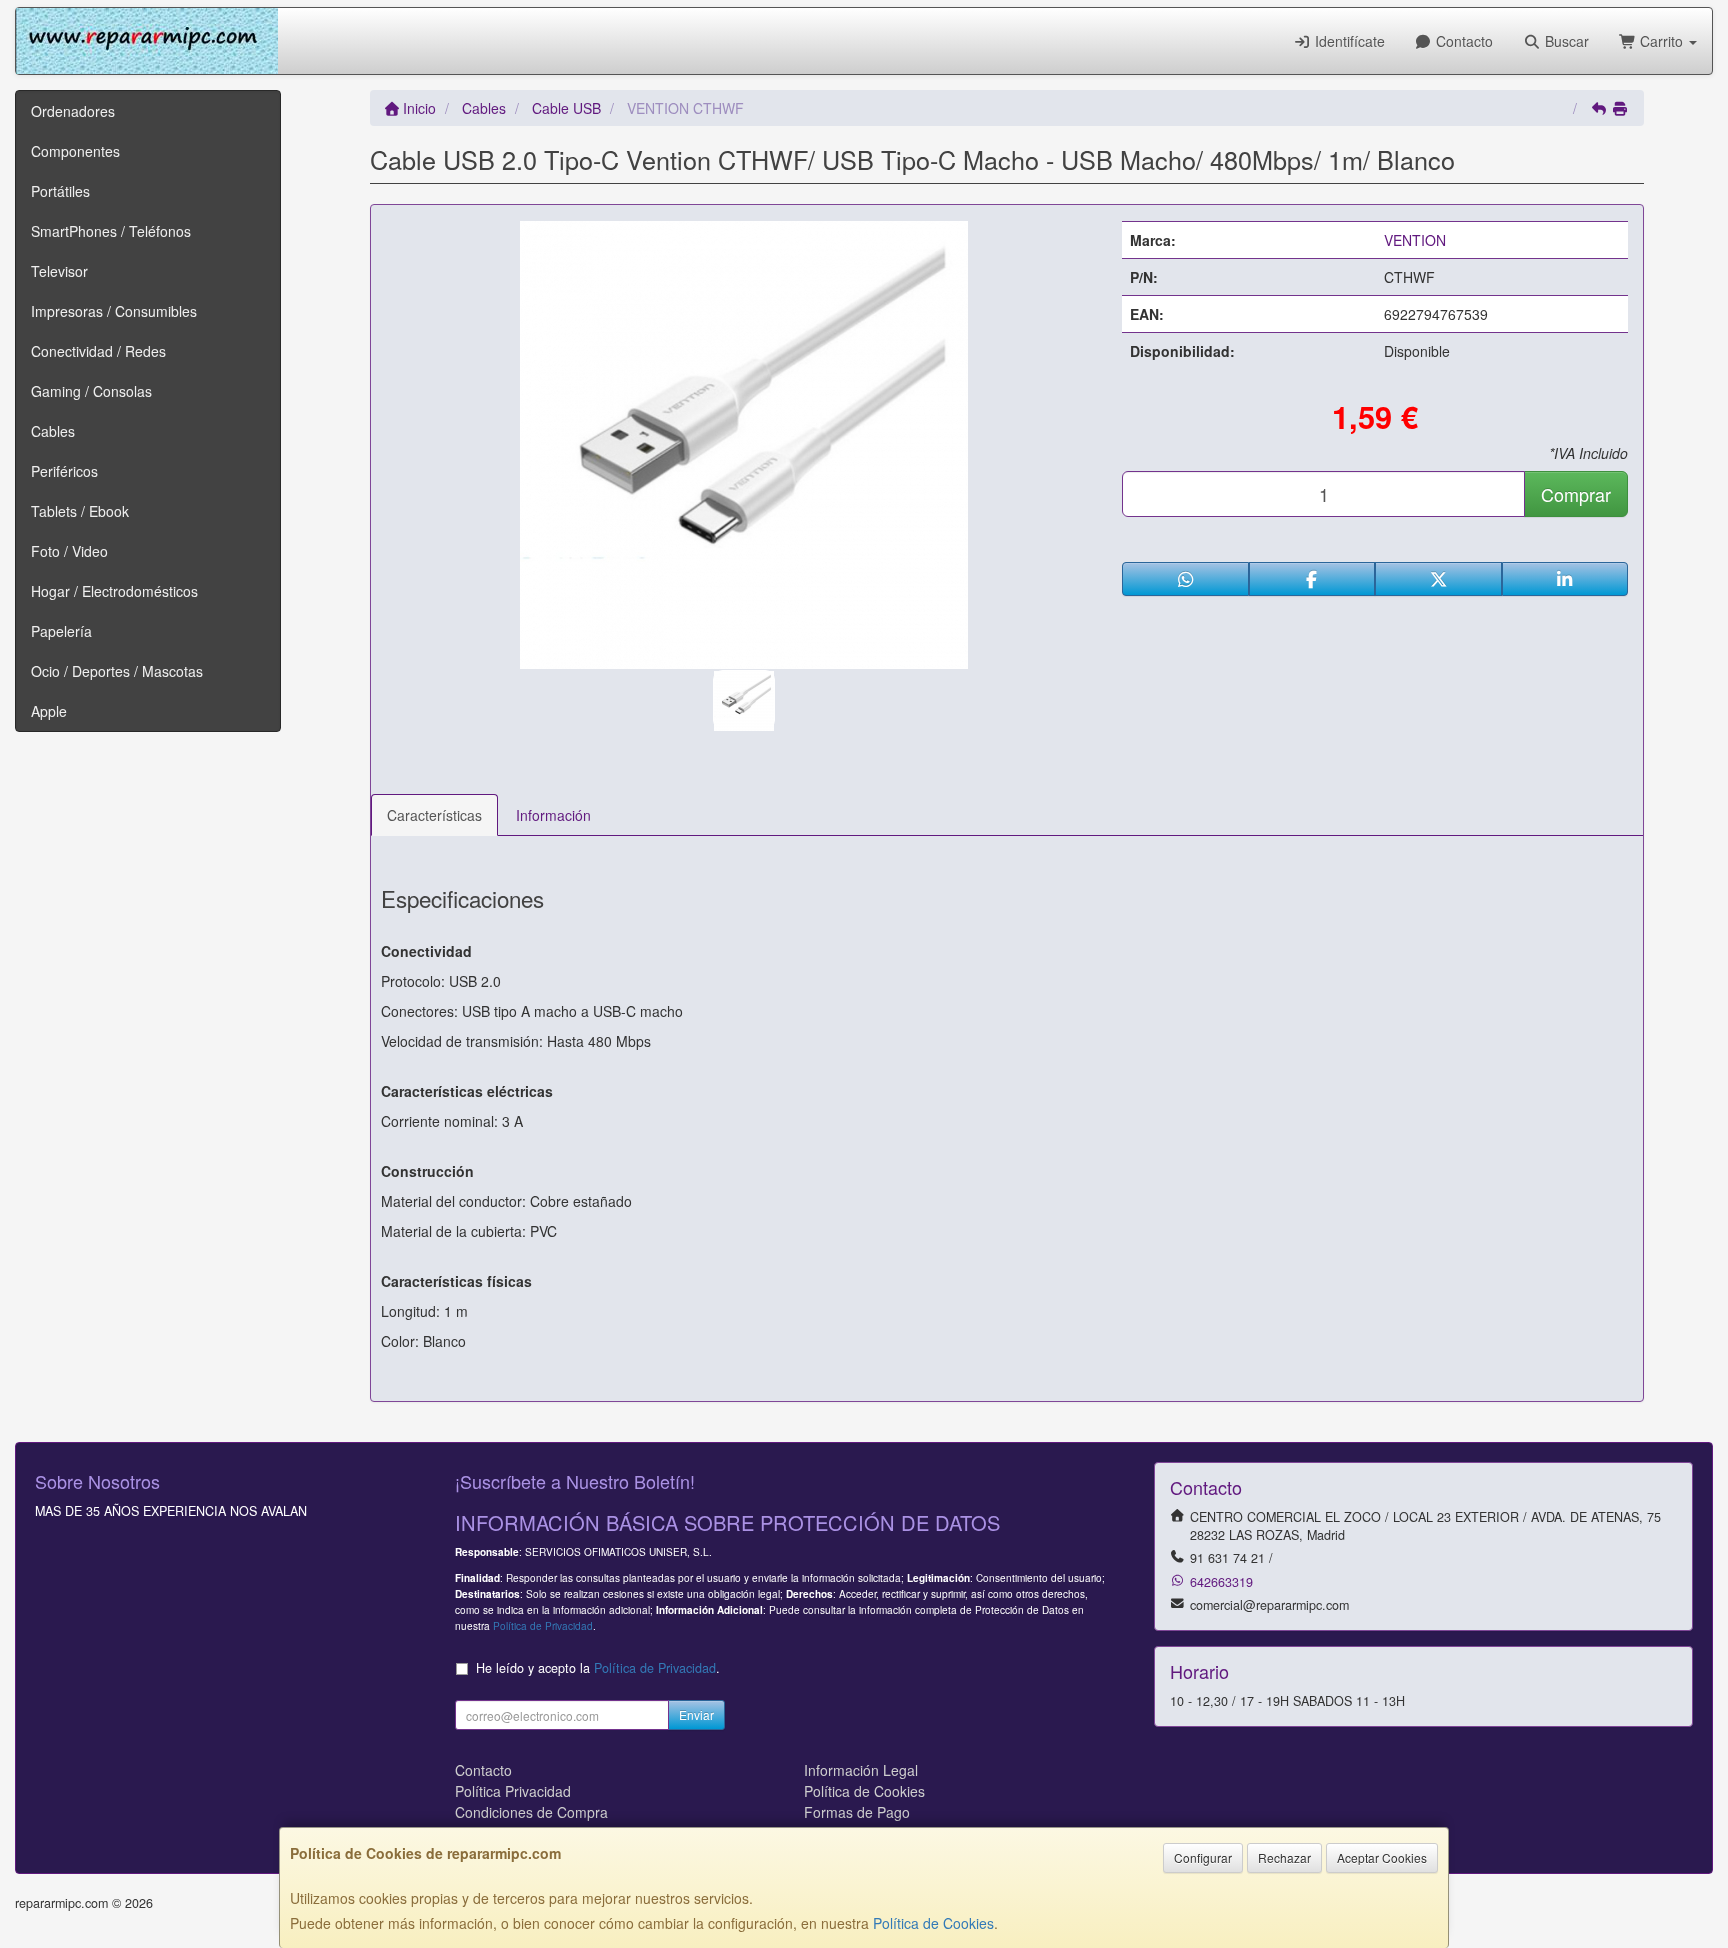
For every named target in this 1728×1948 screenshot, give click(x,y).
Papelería (61, 631)
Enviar (696, 1714)
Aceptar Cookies (1382, 1857)
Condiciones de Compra (531, 1812)
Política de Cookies (933, 1923)
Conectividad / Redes (98, 351)
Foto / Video (69, 551)
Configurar (1203, 1857)
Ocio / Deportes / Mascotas (117, 671)
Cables (53, 431)
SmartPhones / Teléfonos (111, 231)
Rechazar (1284, 1857)
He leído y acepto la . (598, 1668)
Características (434, 815)
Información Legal (861, 1770)
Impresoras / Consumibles (114, 311)
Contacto (1462, 41)
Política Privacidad (513, 1791)
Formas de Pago (857, 1812)
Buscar (1565, 41)
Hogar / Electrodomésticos (114, 591)
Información (553, 815)
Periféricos (64, 471)
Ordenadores (73, 111)
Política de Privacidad (543, 1625)
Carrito (1661, 41)
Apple (49, 711)
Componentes (75, 151)
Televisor (59, 271)
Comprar (1576, 494)
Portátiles (60, 191)
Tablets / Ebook (80, 511)
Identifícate (1348, 41)
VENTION (1415, 240)
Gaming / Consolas (91, 391)
